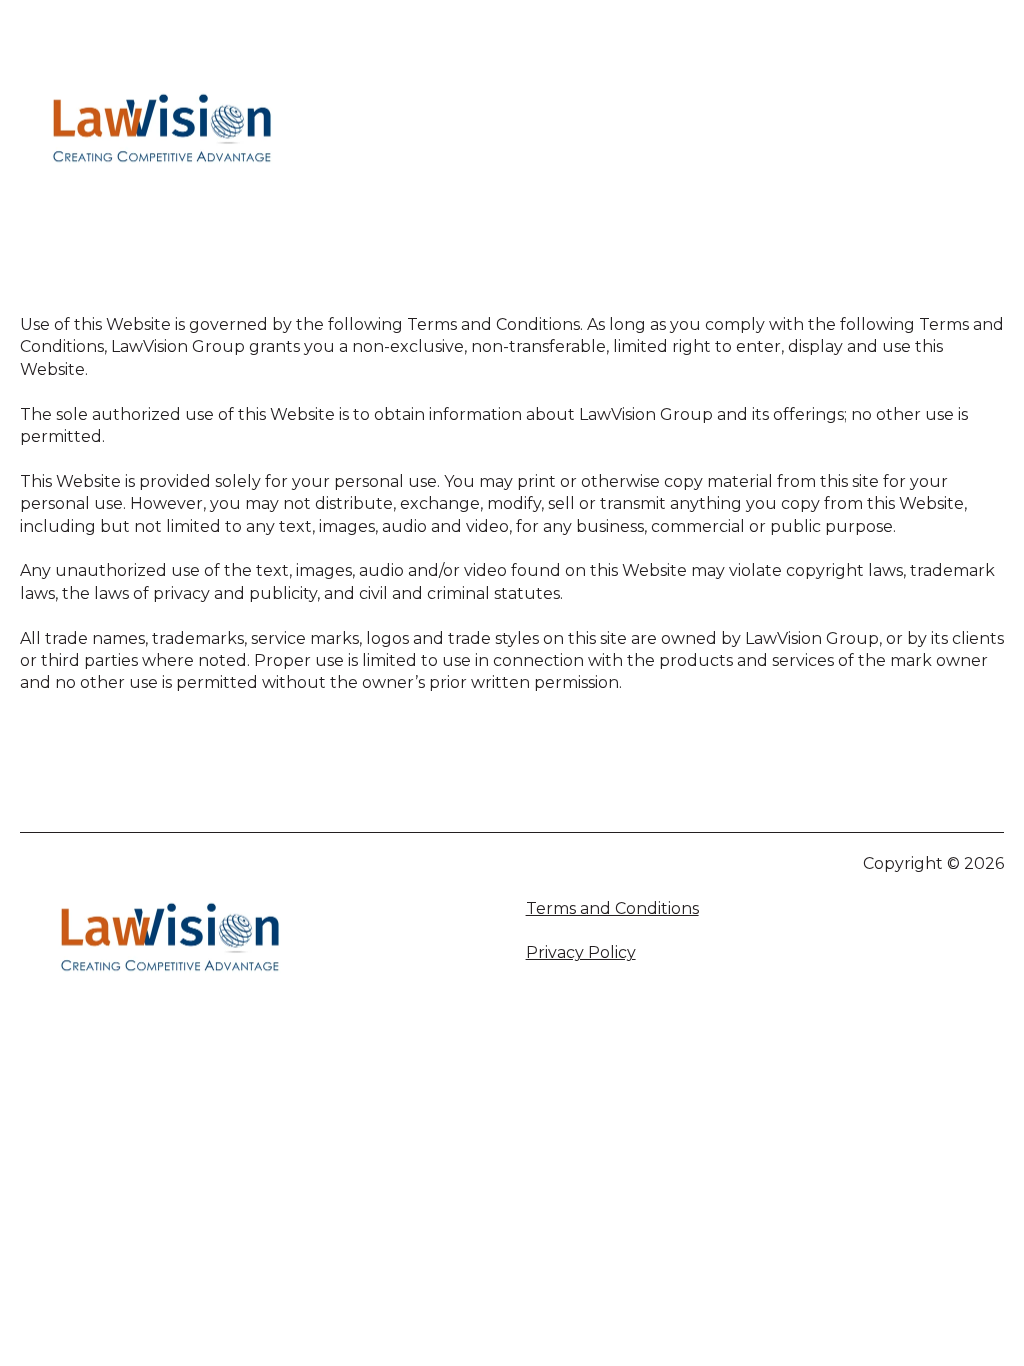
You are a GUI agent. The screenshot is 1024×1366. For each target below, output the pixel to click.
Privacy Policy (581, 952)
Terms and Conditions (612, 908)
